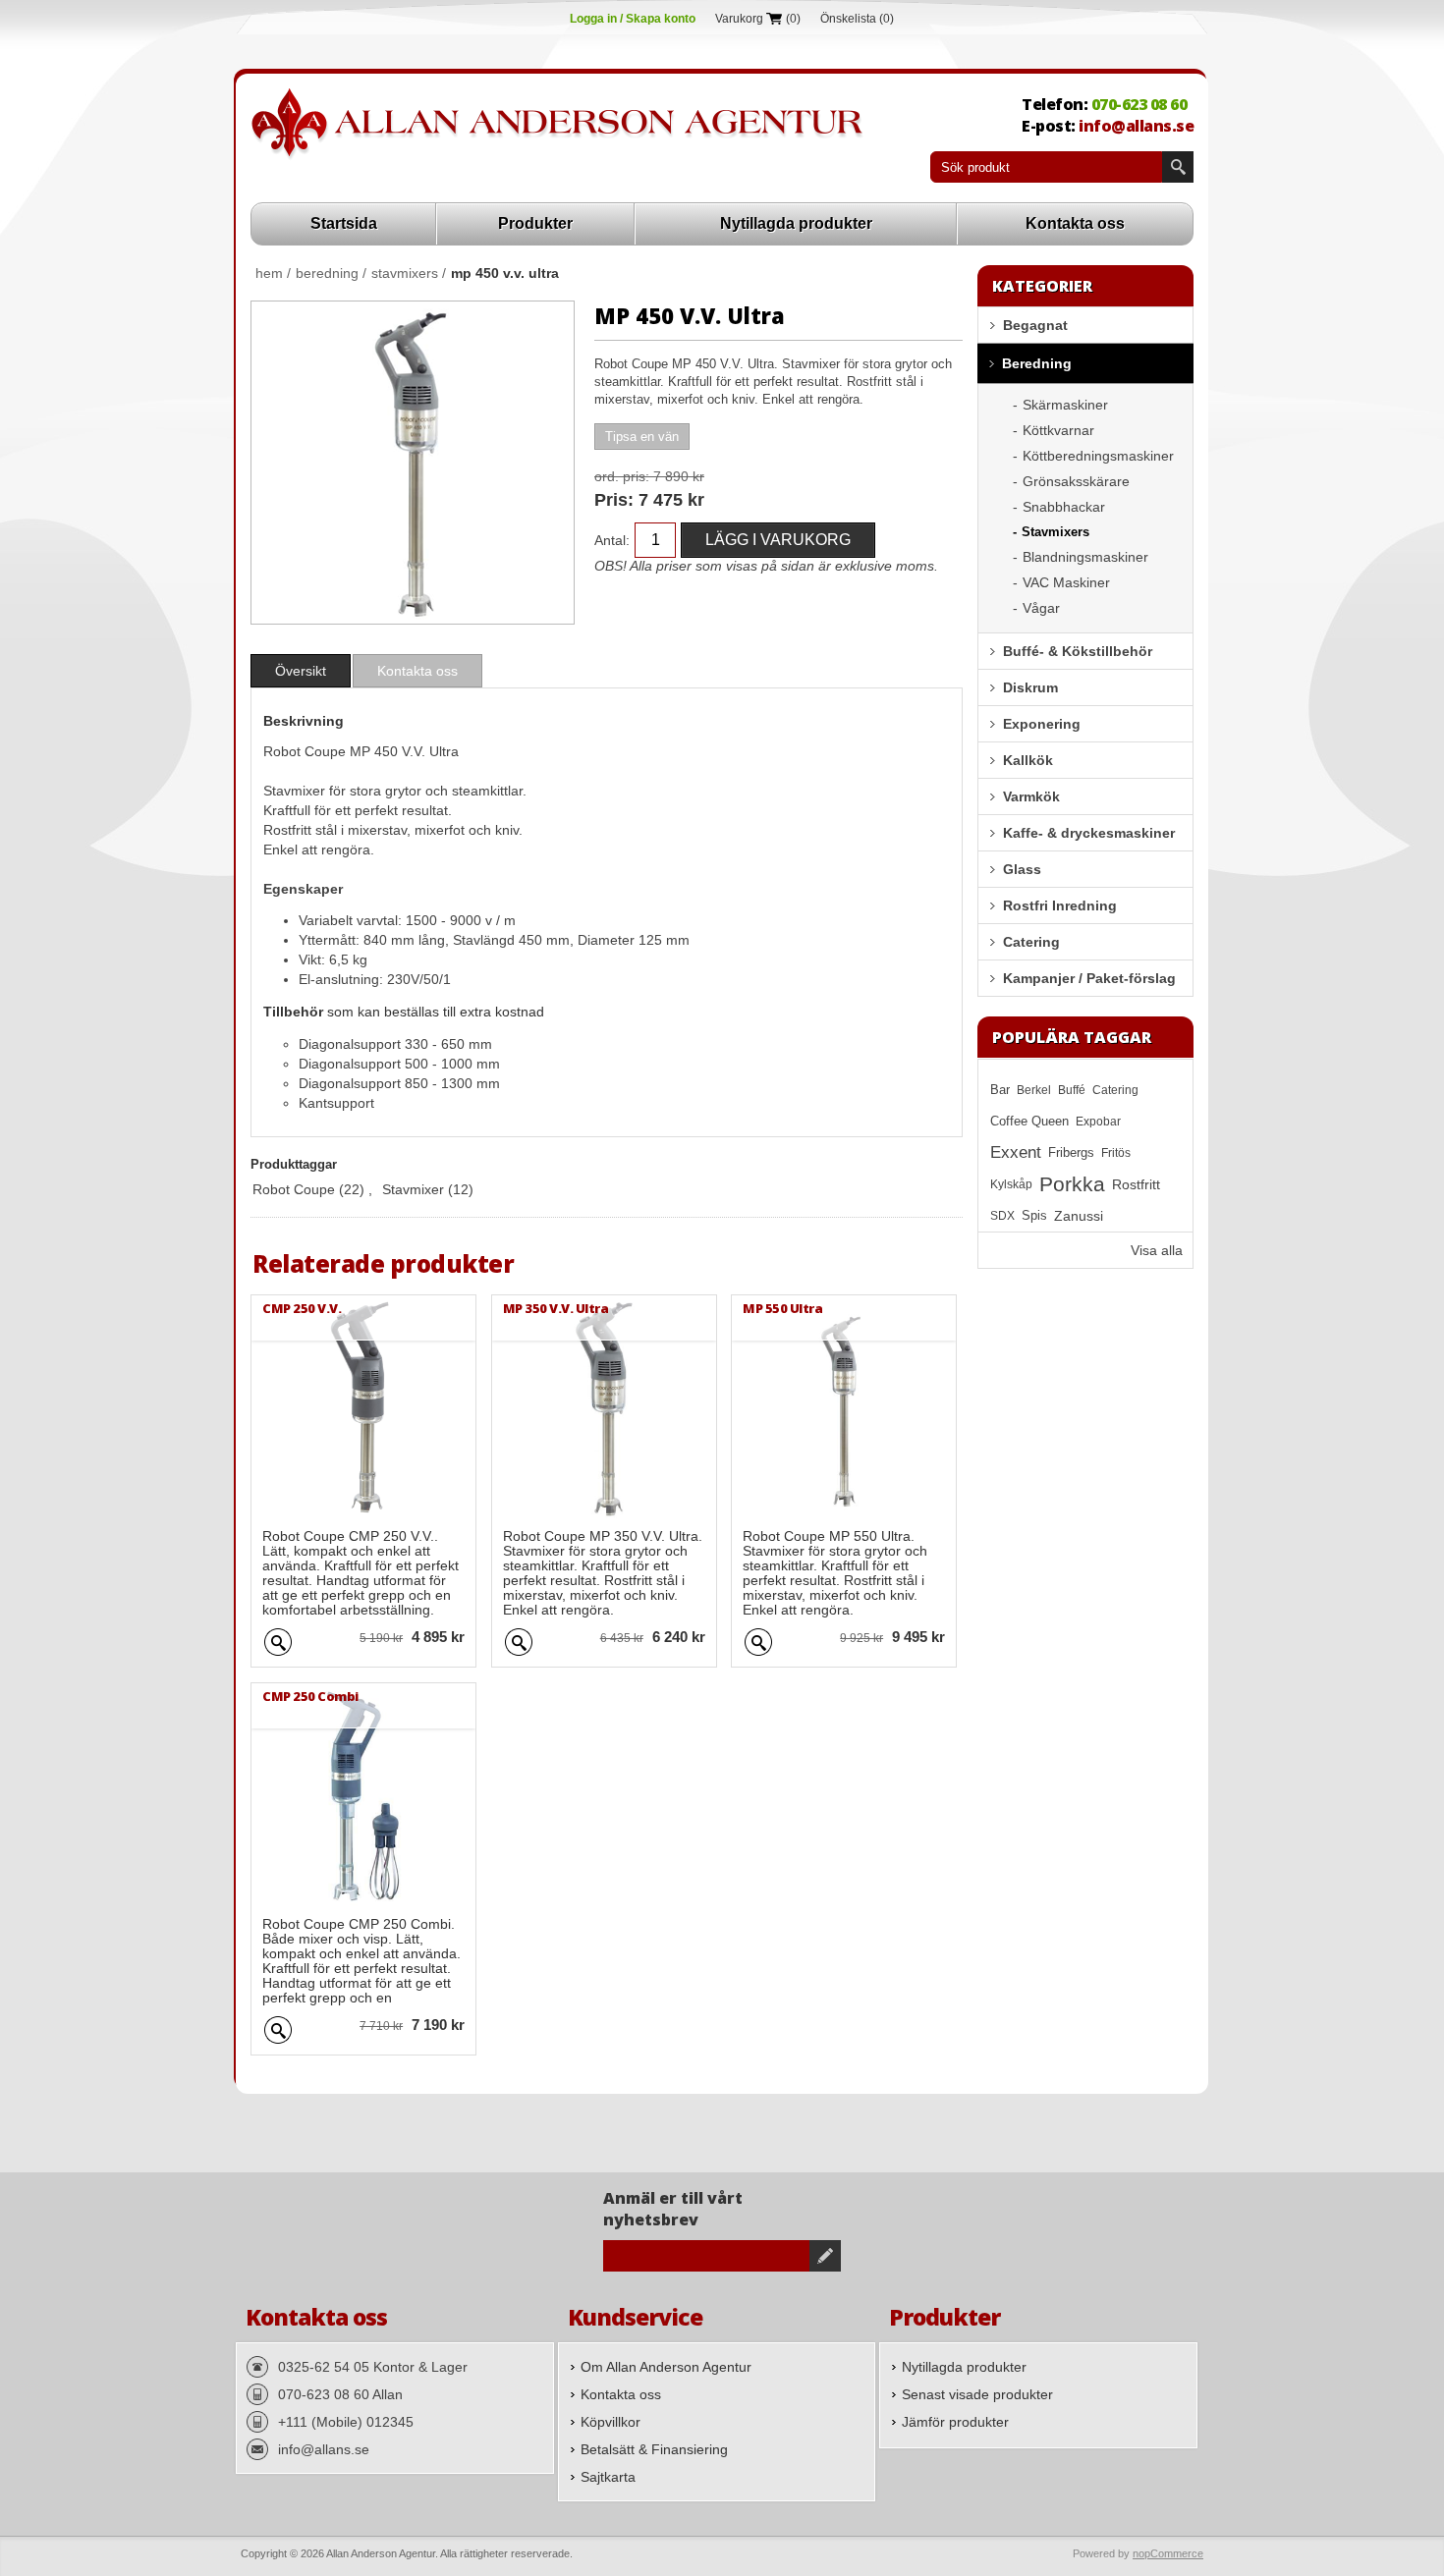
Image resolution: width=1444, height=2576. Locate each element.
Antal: (612, 540)
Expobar (1098, 1122)
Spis (1034, 1216)
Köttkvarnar (1058, 430)
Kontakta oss (1075, 223)
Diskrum (1030, 687)
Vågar (1041, 608)
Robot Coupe (294, 1189)
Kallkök (1028, 760)
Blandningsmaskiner (1085, 557)
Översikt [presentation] (301, 671)
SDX (1002, 1216)
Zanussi (1079, 1216)
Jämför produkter (955, 2422)
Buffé (1072, 1090)
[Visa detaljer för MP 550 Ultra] (844, 1407)
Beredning (1037, 363)
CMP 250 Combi (310, 1696)
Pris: (614, 500)
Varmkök (1031, 796)
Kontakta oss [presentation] (417, 671)
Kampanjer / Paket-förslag (1089, 978)
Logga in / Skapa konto (633, 19)
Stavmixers (1055, 532)
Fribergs (1071, 1153)
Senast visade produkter (977, 2394)
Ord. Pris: (622, 476)
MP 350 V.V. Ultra (556, 1308)
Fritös (1116, 1153)
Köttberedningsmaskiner (1098, 456)
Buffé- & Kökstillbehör (1078, 651)
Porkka (1072, 1184)
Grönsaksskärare (1076, 481)
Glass (1022, 869)
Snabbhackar (1064, 507)
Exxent (1016, 1152)
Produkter (535, 223)
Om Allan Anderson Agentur (666, 2367)
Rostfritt (1136, 1184)
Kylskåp (1011, 1184)
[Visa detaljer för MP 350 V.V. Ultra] (604, 1407)
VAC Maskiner (1066, 582)
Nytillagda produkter (796, 223)
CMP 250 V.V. (302, 1308)
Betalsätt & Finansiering (654, 2449)
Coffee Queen (1029, 1122)
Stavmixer (413, 1189)
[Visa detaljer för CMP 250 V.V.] (363, 1407)
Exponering (1042, 724)
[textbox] (1046, 167)
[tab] (301, 671)
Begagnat (1035, 325)
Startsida (344, 223)
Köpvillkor (611, 2422)
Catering (1031, 942)
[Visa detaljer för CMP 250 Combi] (363, 1795)
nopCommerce (1168, 2553)
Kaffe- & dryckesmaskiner (1089, 833)
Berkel (1034, 1090)
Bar (1000, 1090)
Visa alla (1157, 1250)
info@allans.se (1136, 126)
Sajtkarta (608, 2477)
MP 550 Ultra (782, 1308)
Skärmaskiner (1065, 405)
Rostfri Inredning (1060, 905)
